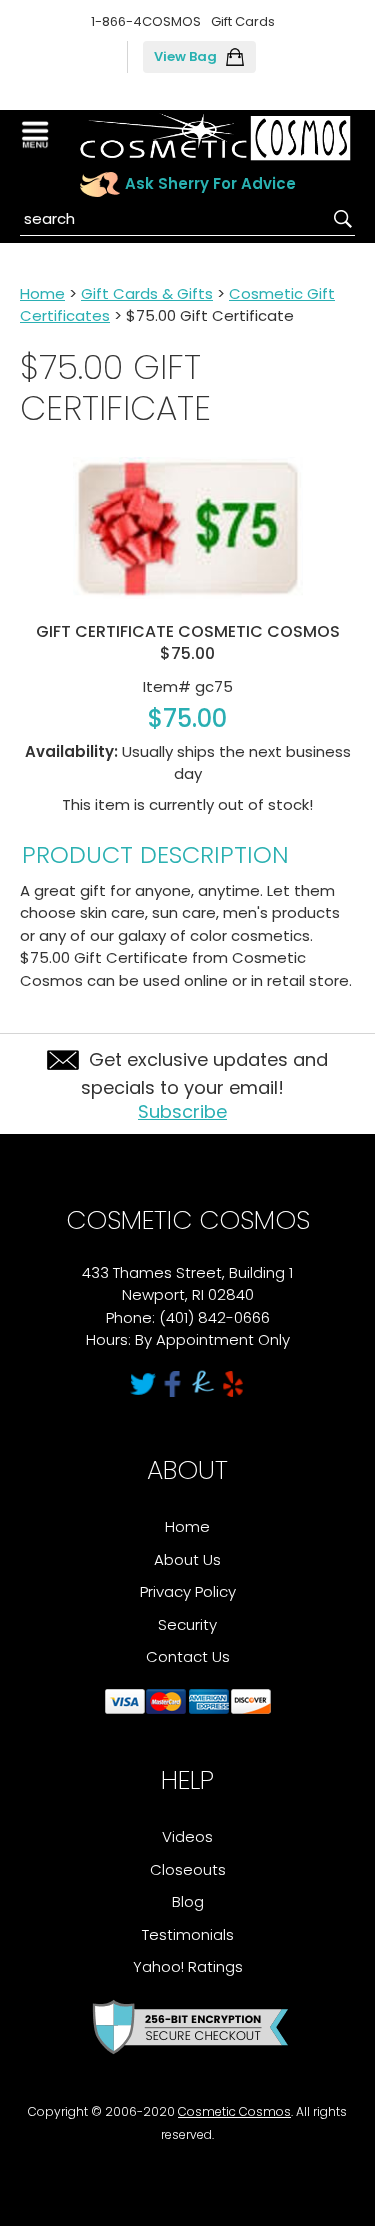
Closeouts (188, 1869)
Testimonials (188, 1934)
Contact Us (188, 1656)
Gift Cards (243, 21)
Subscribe (182, 1111)
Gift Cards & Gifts (147, 293)
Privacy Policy (188, 1591)
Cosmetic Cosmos (234, 2111)
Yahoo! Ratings (188, 1966)
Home (42, 293)
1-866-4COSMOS (146, 21)
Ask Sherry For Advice (210, 183)
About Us (187, 1559)
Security (187, 1624)
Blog (188, 1901)
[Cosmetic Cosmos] (215, 137)
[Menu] (37, 135)
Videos (187, 1836)
